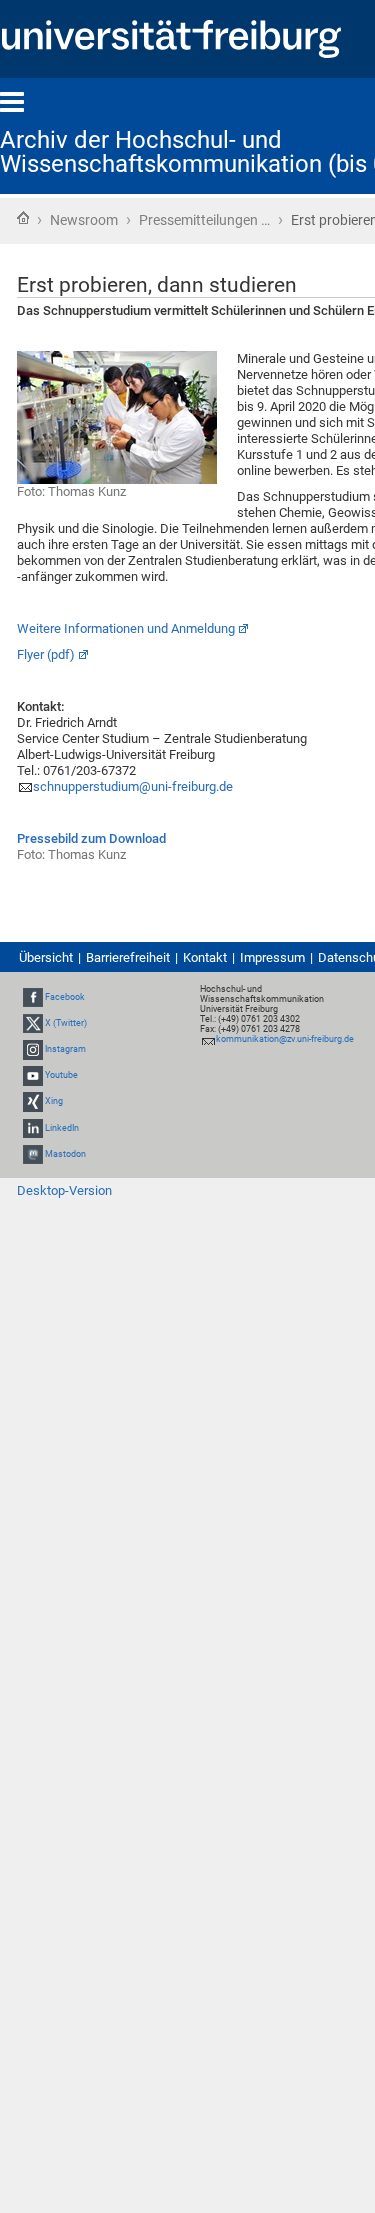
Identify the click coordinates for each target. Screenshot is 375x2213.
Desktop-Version (64, 1190)
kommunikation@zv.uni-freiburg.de (285, 1039)
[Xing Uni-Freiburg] (33, 1102)
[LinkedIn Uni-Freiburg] (33, 1128)
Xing (54, 1102)
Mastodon (65, 1154)
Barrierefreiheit (128, 957)
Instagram (65, 1049)
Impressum (272, 957)
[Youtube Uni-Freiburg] (33, 1075)
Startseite (23, 218)
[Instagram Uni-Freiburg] (33, 1049)
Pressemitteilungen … (204, 220)
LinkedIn (62, 1128)
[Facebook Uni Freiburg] (33, 997)
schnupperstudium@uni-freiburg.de (133, 786)
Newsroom (84, 220)
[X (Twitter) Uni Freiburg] (33, 1023)
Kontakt (205, 957)
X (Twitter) (66, 1023)
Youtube (61, 1075)
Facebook (65, 997)
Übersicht (46, 957)
